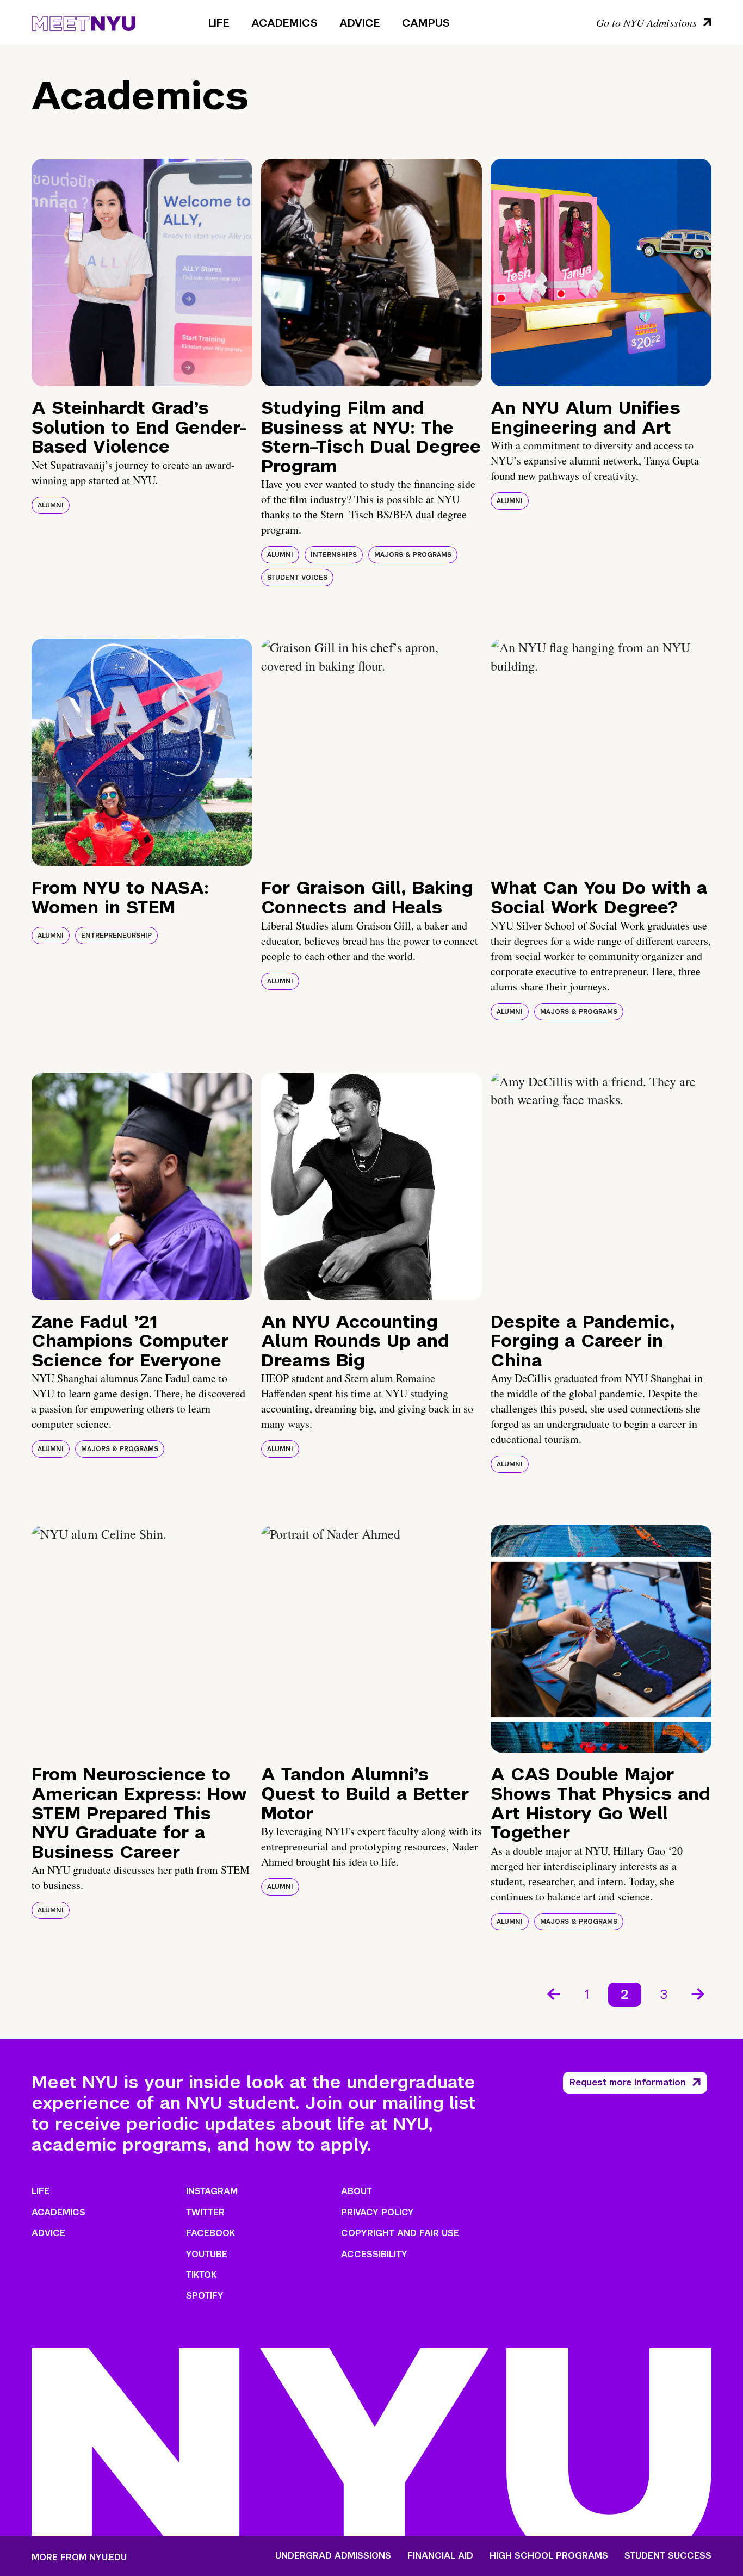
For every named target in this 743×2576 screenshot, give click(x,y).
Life (219, 23)
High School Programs (549, 2556)
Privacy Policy (377, 2212)
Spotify (205, 2296)
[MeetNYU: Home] (83, 22)
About (357, 2191)
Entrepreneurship (116, 936)
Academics (284, 23)
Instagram (212, 2191)
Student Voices (297, 578)
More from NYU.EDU (79, 2557)
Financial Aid (440, 2556)
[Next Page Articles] (699, 1993)
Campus (426, 23)
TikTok (201, 2275)
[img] (142, 273)
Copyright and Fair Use (400, 2233)
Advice (360, 23)
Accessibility (374, 2254)
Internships (334, 555)
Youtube (207, 2254)
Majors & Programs (413, 555)
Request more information (628, 2082)
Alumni (51, 505)
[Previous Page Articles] (553, 1993)
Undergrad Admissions (333, 2556)
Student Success (668, 2556)
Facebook (210, 2233)
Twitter (205, 2212)
